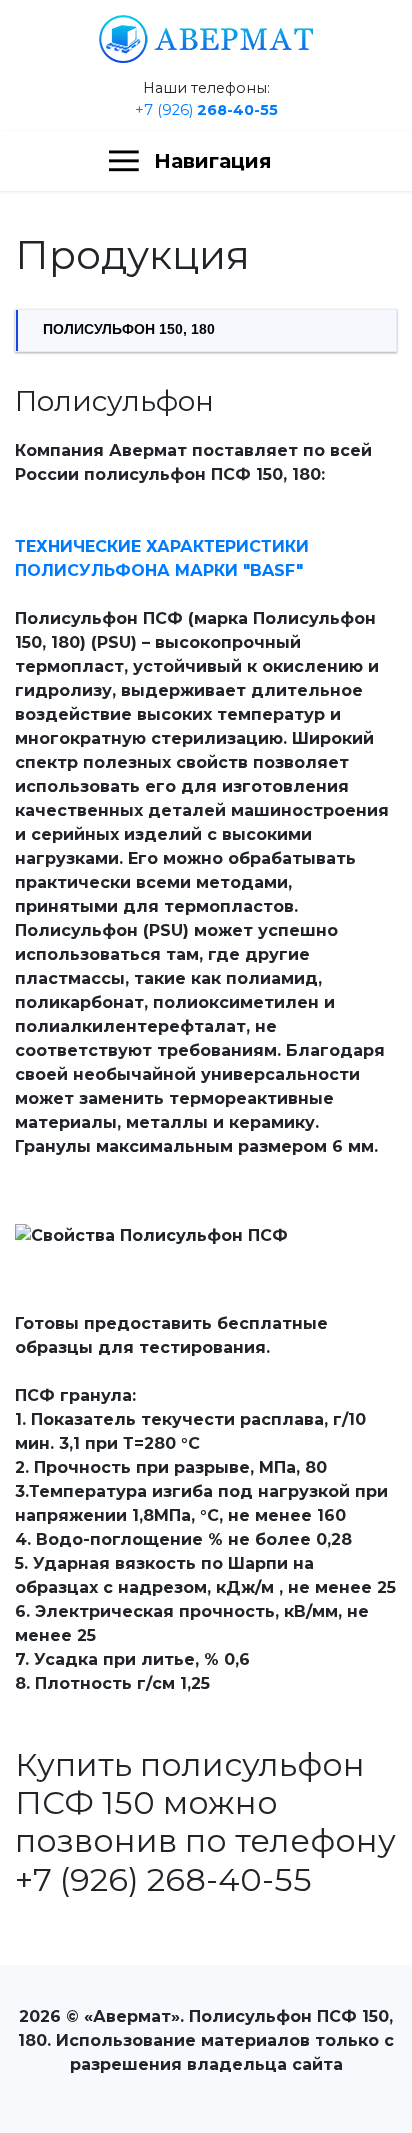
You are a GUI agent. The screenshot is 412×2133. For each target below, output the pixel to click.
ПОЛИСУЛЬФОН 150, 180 (129, 329)
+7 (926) (206, 110)
